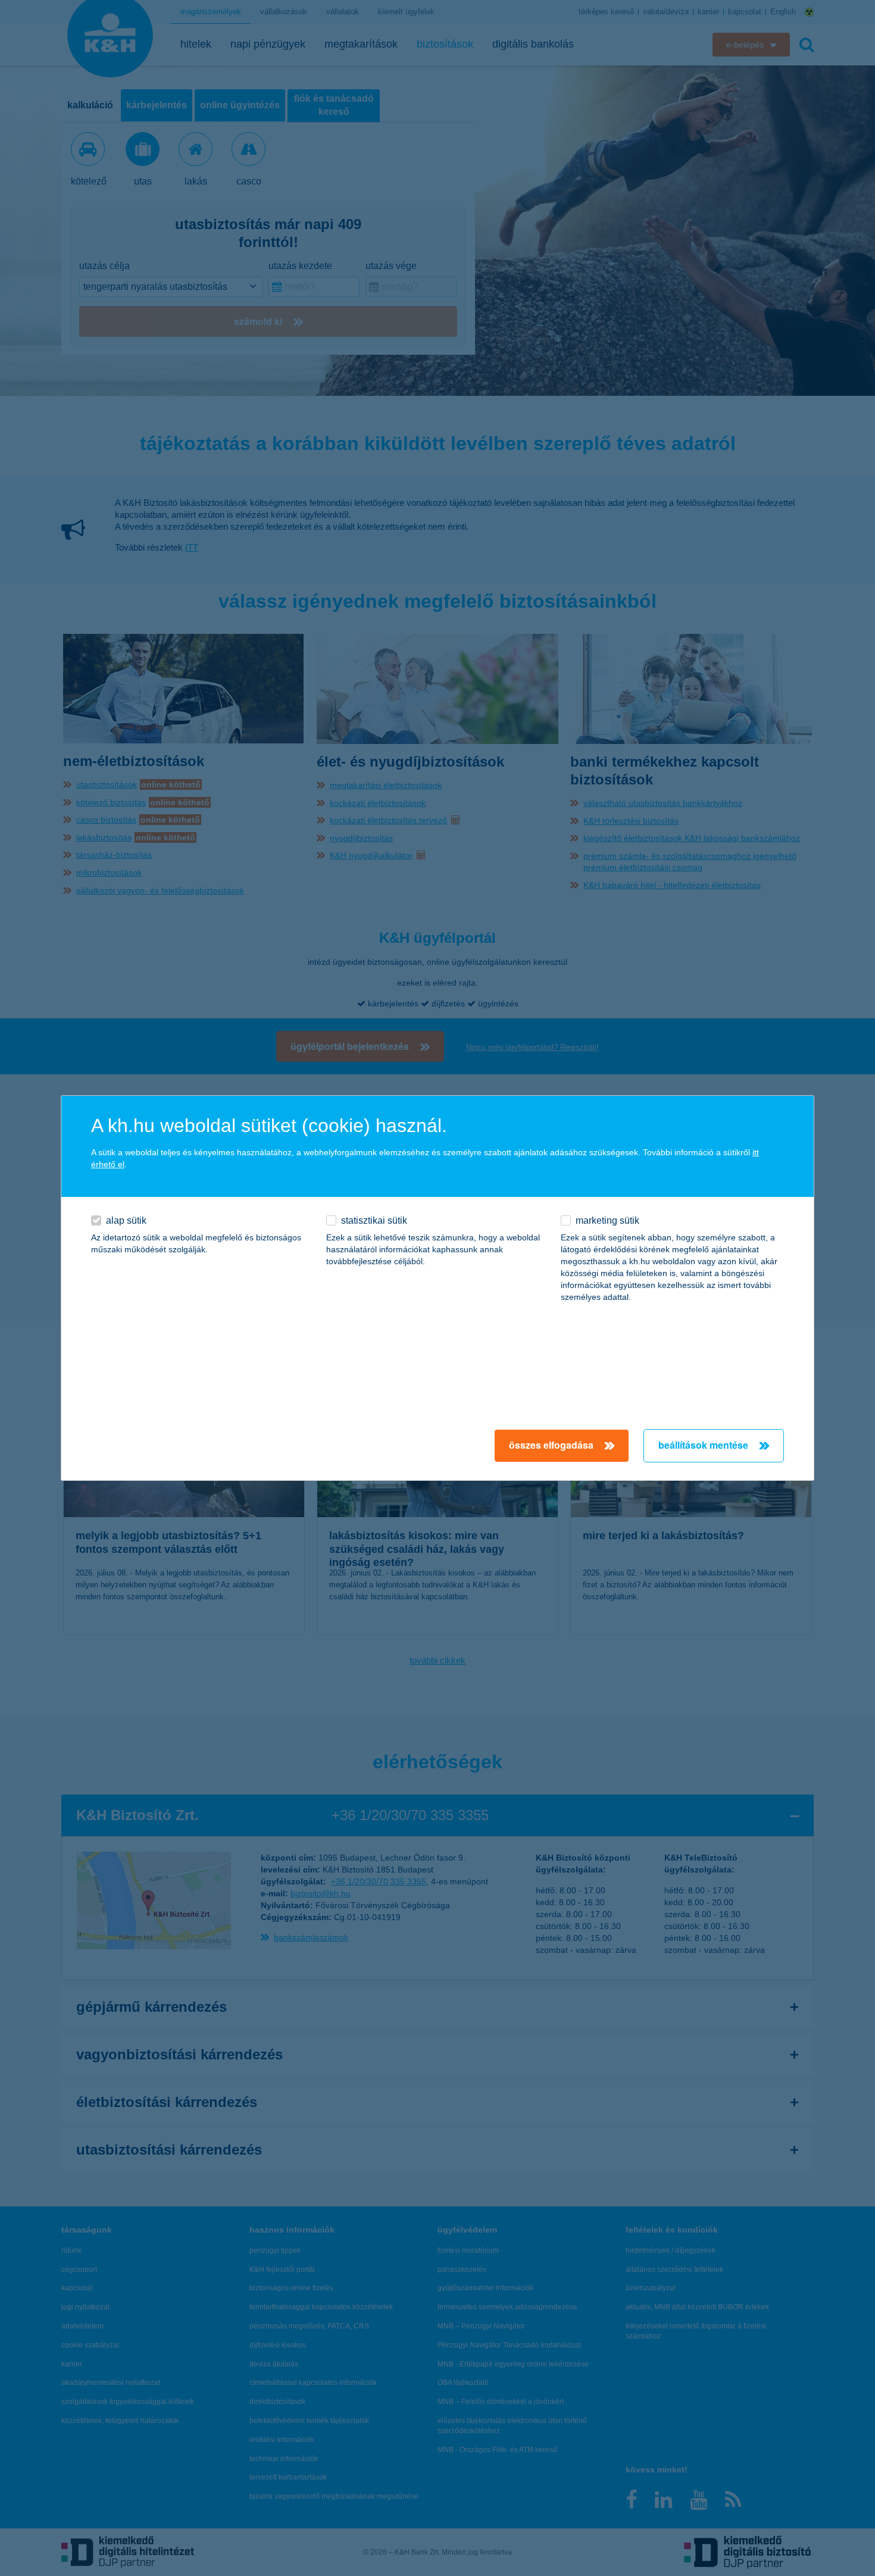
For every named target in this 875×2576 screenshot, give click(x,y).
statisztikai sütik (374, 1220)
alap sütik (126, 1220)
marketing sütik (607, 1220)
